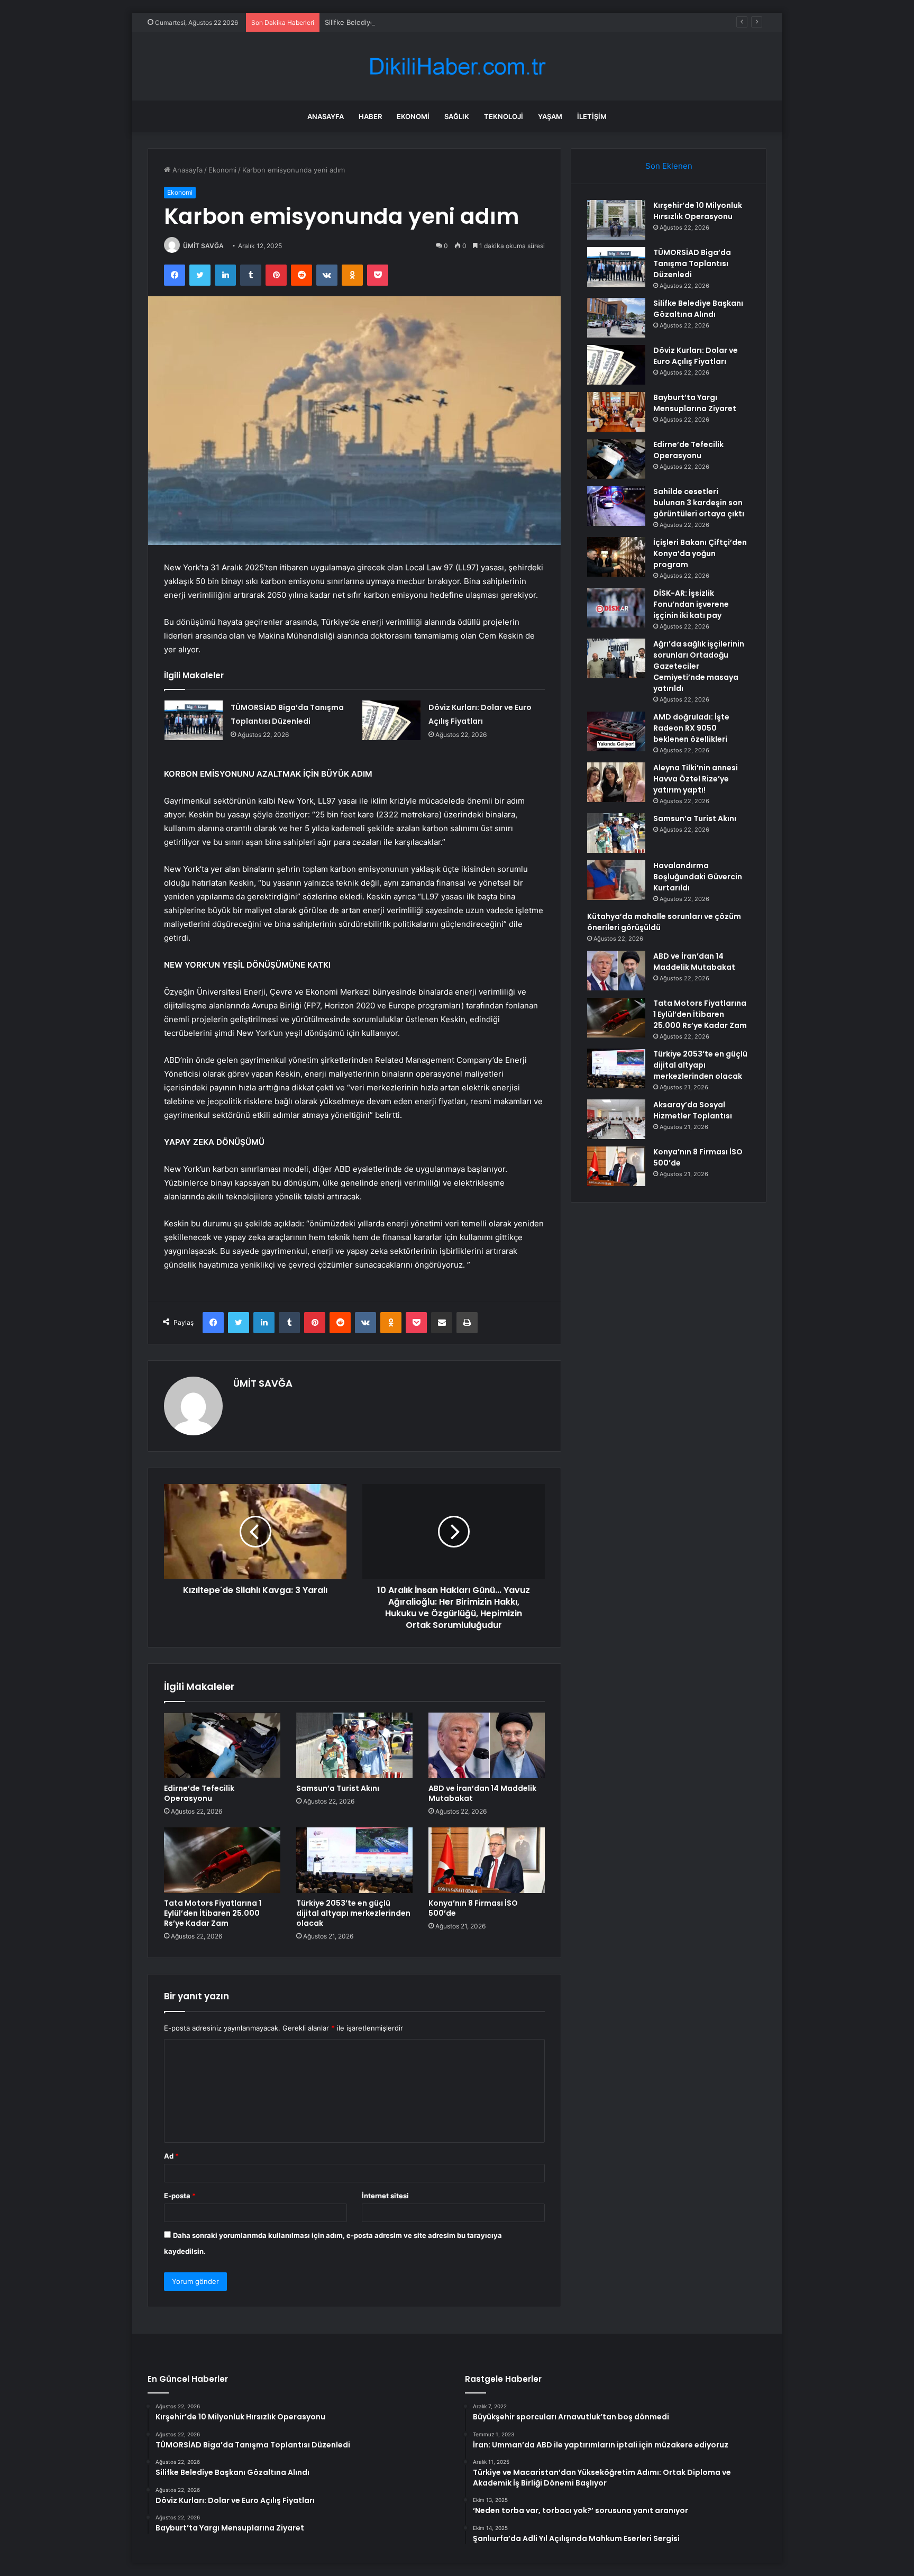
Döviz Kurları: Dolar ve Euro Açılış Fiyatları (696, 356)
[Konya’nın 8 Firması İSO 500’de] (487, 1860)
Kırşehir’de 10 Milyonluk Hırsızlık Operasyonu (698, 211)
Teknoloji (504, 116)
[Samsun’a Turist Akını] (354, 1745)
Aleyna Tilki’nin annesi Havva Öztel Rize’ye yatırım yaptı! (696, 779)
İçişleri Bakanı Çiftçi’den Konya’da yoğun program (700, 553)
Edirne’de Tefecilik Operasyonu (199, 1793)
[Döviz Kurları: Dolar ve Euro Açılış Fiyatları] (391, 720)
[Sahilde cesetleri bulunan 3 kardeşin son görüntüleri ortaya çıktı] (616, 506)
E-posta (180, 2196)
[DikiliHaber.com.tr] (457, 66)
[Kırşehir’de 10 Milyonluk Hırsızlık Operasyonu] (616, 220)
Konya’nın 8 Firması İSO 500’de (473, 1908)
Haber (370, 116)
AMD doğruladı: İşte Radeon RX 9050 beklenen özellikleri (691, 728)
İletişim (592, 116)
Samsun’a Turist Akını (338, 1788)
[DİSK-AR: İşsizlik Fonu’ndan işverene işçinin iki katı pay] (616, 608)
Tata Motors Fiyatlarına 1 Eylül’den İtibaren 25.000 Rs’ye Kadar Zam (213, 1913)
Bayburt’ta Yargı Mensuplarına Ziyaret (695, 403)
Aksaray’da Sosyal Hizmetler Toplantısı (693, 1110)
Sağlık (457, 116)
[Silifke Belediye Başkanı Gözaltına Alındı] (616, 318)
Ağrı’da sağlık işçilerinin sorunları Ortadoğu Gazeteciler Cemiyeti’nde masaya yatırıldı (699, 666)
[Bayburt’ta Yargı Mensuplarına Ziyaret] (616, 412)
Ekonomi (413, 116)
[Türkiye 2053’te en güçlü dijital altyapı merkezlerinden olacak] (354, 1860)
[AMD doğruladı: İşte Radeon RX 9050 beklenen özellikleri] (616, 731)
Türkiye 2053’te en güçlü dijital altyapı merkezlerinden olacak (353, 1913)
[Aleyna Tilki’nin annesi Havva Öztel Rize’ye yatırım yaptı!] (616, 782)
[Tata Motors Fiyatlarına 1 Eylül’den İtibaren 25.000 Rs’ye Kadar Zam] (222, 1860)
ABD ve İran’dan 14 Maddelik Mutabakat (482, 1793)
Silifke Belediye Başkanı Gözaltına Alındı (390, 22)
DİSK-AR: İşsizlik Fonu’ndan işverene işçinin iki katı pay (691, 604)
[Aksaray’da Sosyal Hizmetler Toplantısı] (616, 1119)
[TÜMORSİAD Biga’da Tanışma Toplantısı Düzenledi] (194, 720)
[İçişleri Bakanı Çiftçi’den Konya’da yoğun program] (616, 557)
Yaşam (550, 116)
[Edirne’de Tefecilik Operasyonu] (222, 1745)
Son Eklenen (669, 166)
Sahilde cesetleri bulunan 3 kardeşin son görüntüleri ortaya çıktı (699, 503)
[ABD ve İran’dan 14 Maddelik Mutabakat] (487, 1745)
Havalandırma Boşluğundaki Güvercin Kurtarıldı (698, 877)
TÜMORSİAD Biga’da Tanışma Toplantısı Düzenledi (692, 263)
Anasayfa (326, 116)
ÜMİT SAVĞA (203, 246)
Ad (171, 2156)
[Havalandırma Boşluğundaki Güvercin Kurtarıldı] (616, 880)
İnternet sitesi (385, 2196)
